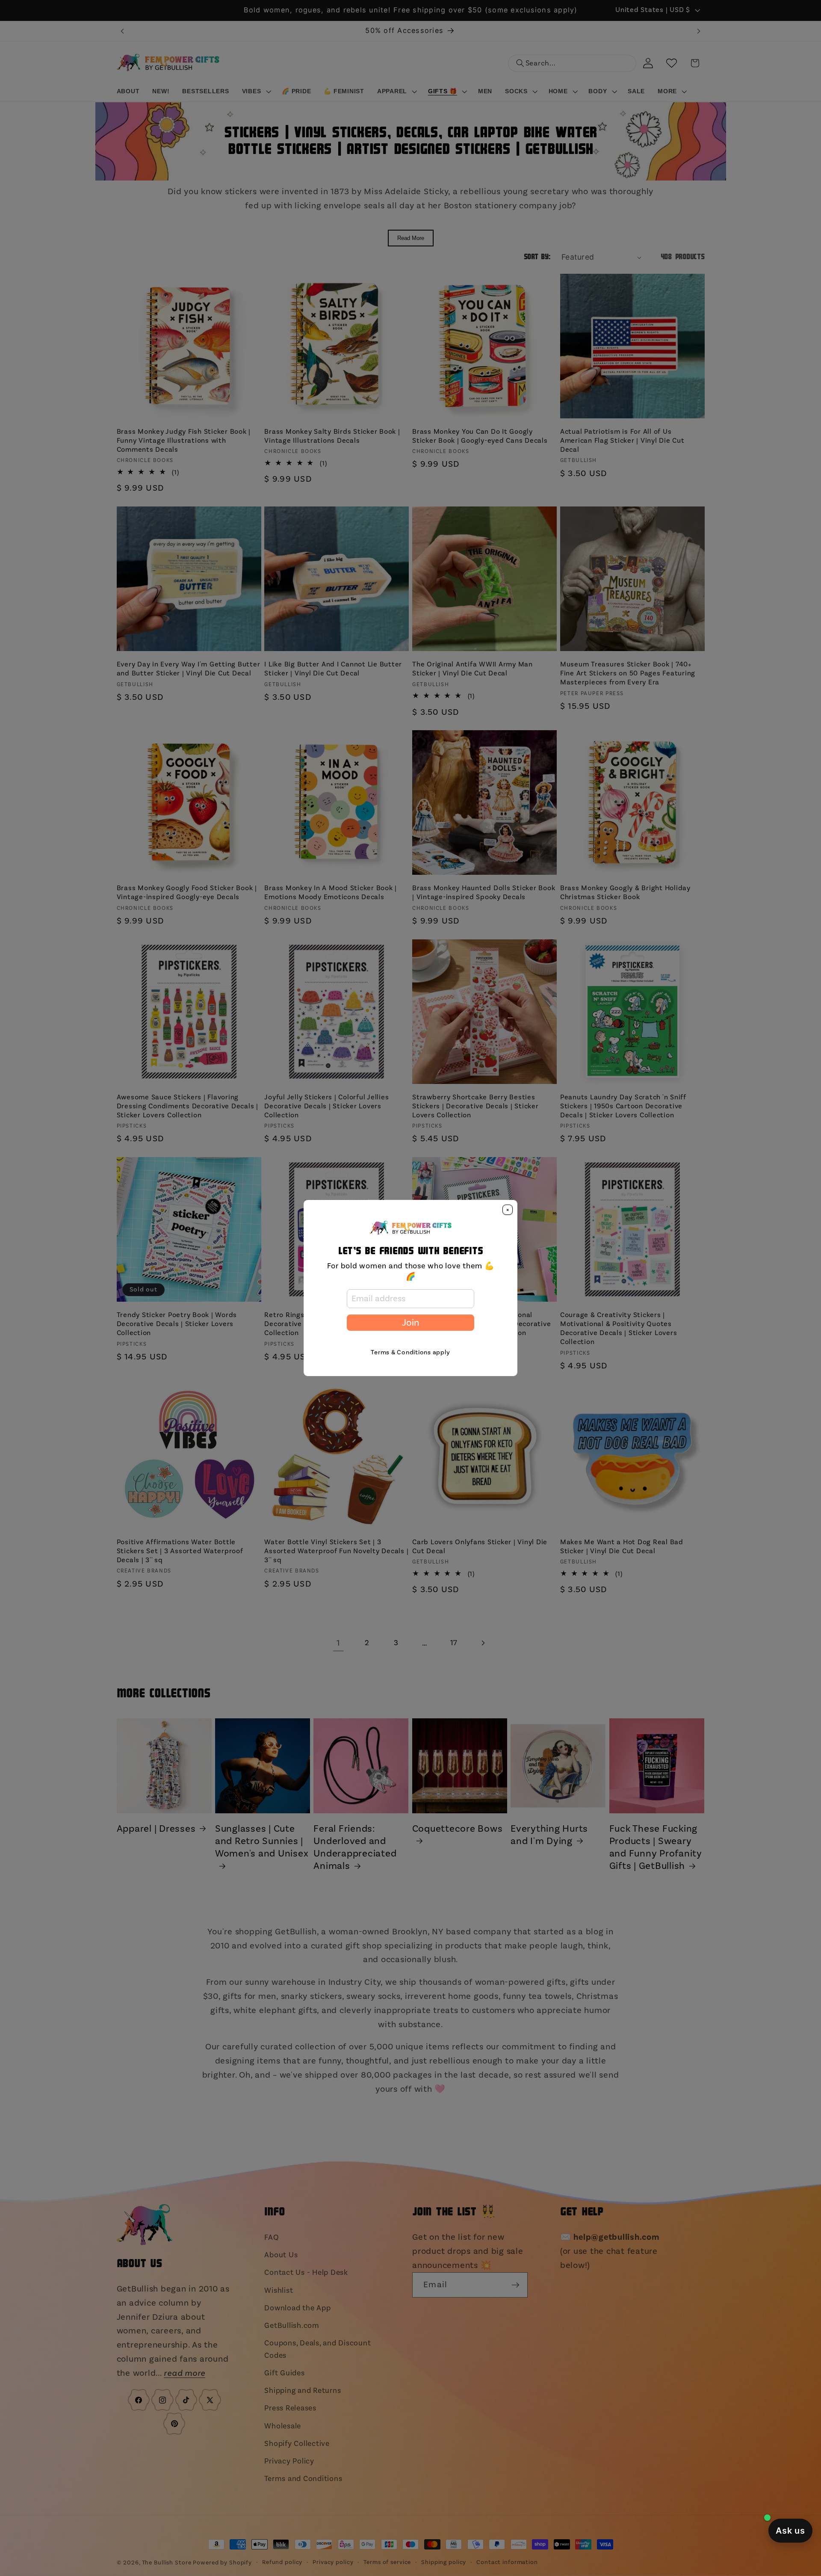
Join (410, 1323)
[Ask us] (790, 2531)
